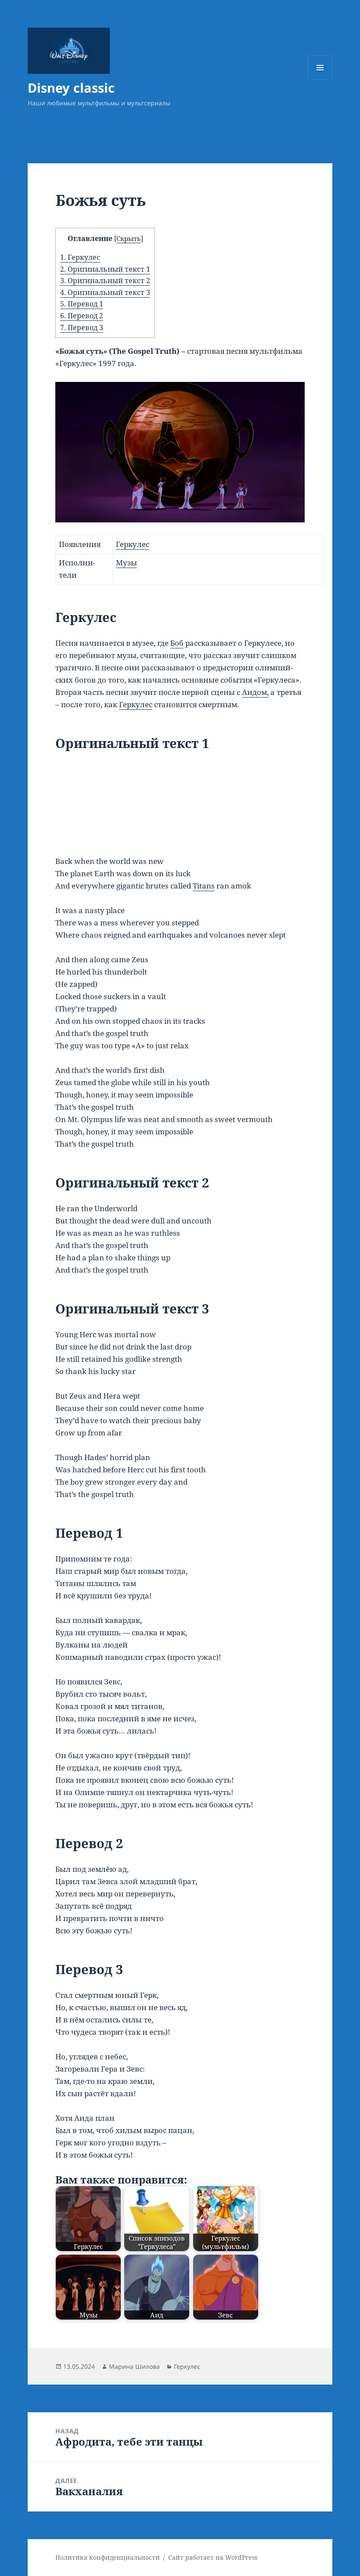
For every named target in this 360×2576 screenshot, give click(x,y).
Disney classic (71, 88)
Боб (177, 643)
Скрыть (129, 238)
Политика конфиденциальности (108, 2557)
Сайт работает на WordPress (213, 2557)
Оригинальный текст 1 (105, 269)
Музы (126, 563)
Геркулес (80, 257)
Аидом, (255, 692)
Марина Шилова (134, 2366)
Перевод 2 (82, 316)
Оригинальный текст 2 (105, 281)
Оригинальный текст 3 (105, 292)
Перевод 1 (82, 304)
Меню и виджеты (320, 80)
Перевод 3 (82, 327)
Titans (204, 886)
